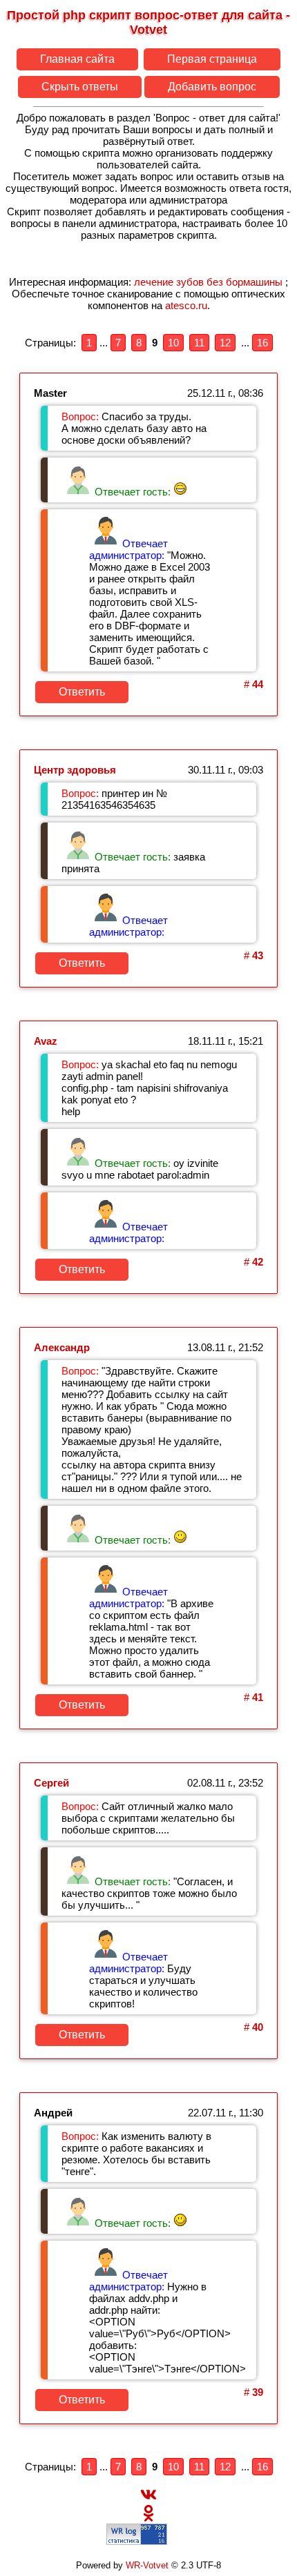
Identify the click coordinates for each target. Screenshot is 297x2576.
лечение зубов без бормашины (208, 282)
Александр (62, 1347)
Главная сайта (77, 59)
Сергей (51, 1783)
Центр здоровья (75, 770)
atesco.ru (186, 305)
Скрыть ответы (80, 87)
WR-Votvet (147, 2566)
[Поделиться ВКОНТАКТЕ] (148, 2499)
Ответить (82, 692)
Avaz (46, 1041)
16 (262, 343)
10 (173, 343)
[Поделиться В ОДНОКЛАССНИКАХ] (148, 2518)
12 (225, 343)
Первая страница (212, 59)
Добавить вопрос (212, 87)
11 (199, 343)
